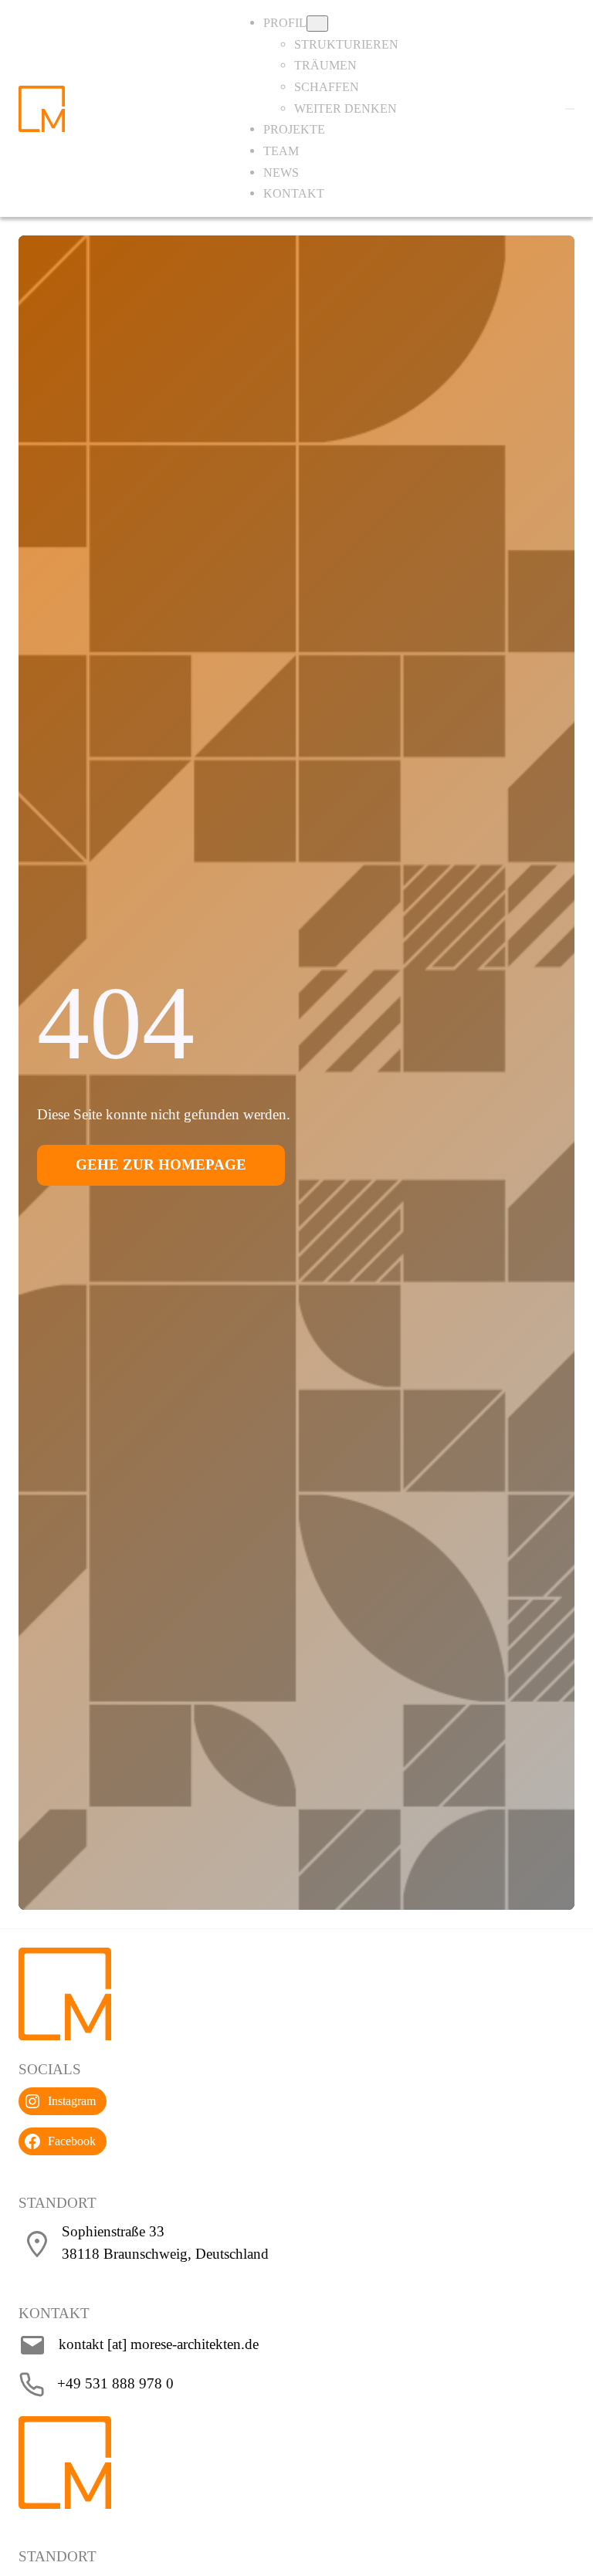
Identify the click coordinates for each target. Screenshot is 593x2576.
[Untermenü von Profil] (317, 24)
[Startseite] (42, 107)
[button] (570, 109)
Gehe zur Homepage (161, 1164)
